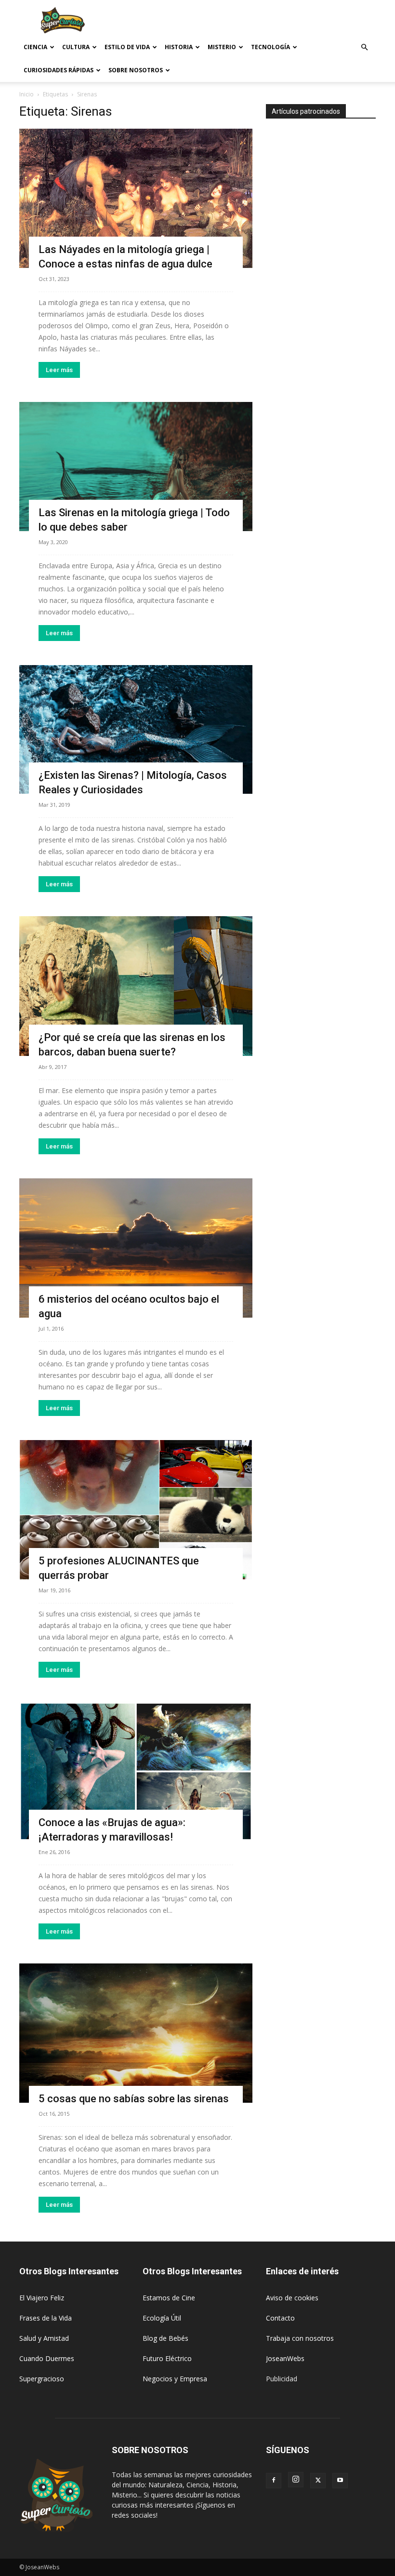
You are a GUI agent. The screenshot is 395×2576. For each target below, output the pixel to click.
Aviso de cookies (292, 2298)
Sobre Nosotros (136, 70)
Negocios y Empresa (175, 2379)
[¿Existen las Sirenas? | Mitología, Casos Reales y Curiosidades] (136, 730)
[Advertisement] (263, 21)
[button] (364, 47)
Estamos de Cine (169, 2298)
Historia (179, 47)
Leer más (59, 370)
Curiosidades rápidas (59, 70)
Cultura (76, 47)
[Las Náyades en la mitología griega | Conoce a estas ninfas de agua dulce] (136, 198)
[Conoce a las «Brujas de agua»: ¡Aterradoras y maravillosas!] (136, 1771)
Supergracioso (42, 2379)
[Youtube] (340, 2481)
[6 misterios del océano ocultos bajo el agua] (136, 1248)
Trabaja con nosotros (300, 2338)
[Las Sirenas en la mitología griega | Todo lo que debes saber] (136, 467)
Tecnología (270, 47)
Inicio (26, 94)
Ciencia (35, 47)
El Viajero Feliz (42, 2298)
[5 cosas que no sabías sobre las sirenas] (136, 2033)
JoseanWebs (285, 2358)
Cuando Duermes (47, 2358)
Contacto (280, 2318)
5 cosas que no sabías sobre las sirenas (134, 2099)
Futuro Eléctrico (167, 2358)
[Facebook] (274, 2481)
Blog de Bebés (165, 2338)
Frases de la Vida (46, 2318)
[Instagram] (296, 2480)
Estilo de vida (127, 47)
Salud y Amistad (44, 2338)
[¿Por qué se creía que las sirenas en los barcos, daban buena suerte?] (136, 986)
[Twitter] (318, 2481)
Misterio (222, 47)
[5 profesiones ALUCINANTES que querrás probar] (136, 1510)
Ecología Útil (162, 2318)
